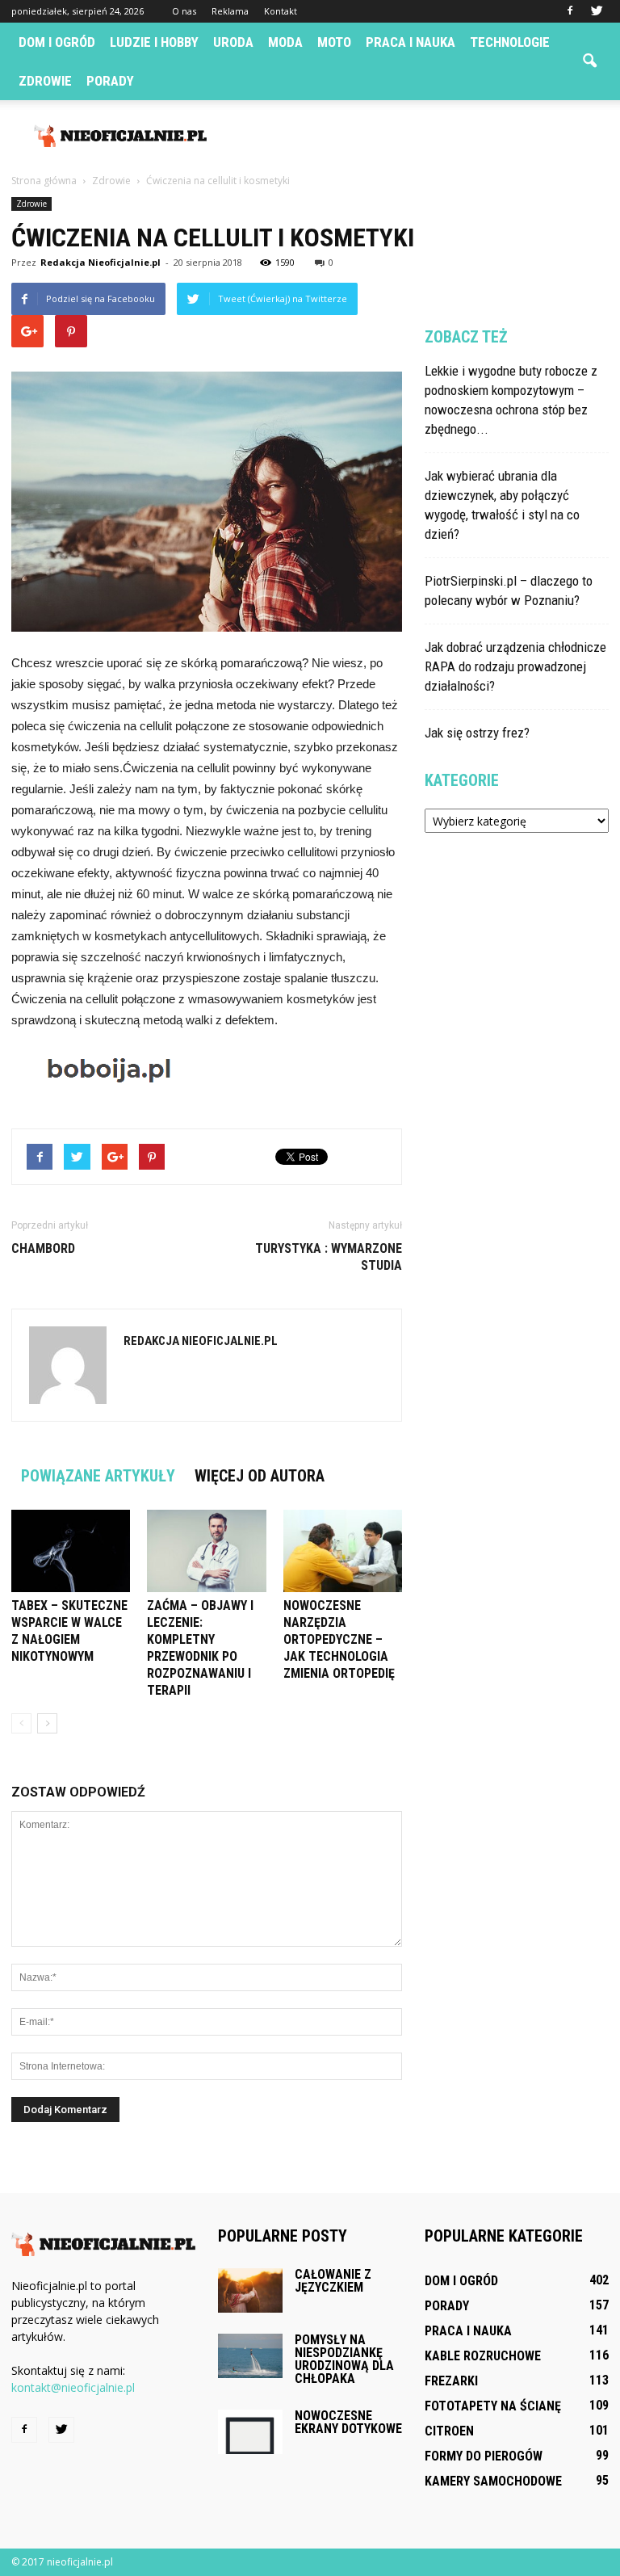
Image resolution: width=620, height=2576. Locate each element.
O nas (184, 11)
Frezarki (451, 2381)
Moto (334, 42)
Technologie (510, 42)
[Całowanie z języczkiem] (250, 2290)
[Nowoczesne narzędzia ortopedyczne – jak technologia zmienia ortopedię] (343, 1551)
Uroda (233, 42)
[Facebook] (570, 11)
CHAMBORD (43, 1248)
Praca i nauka (411, 42)
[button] (589, 61)
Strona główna (44, 181)
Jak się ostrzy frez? (477, 733)
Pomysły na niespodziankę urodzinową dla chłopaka (344, 2359)
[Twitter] (597, 11)
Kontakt (281, 11)
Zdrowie (45, 81)
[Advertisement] (419, 136)
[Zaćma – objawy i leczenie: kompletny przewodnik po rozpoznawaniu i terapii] (206, 1551)
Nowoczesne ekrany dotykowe (348, 2422)
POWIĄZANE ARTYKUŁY (98, 1476)
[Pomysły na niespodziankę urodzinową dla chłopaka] (250, 2356)
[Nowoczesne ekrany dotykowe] (250, 2432)
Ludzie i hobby (154, 42)
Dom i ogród (57, 42)
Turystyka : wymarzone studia (329, 1257)
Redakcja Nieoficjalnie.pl (101, 262)
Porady (110, 81)
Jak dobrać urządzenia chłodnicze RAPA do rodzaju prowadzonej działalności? (515, 666)
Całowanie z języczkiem (333, 2281)
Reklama (230, 11)
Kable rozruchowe (483, 2356)
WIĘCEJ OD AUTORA (260, 1476)
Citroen (449, 2431)
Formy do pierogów (484, 2456)
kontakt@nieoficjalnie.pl (73, 2387)
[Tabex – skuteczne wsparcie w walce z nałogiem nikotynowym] (71, 1551)
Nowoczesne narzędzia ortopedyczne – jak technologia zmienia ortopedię (339, 1639)
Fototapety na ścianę (493, 2406)
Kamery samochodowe (493, 2481)
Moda (285, 42)
